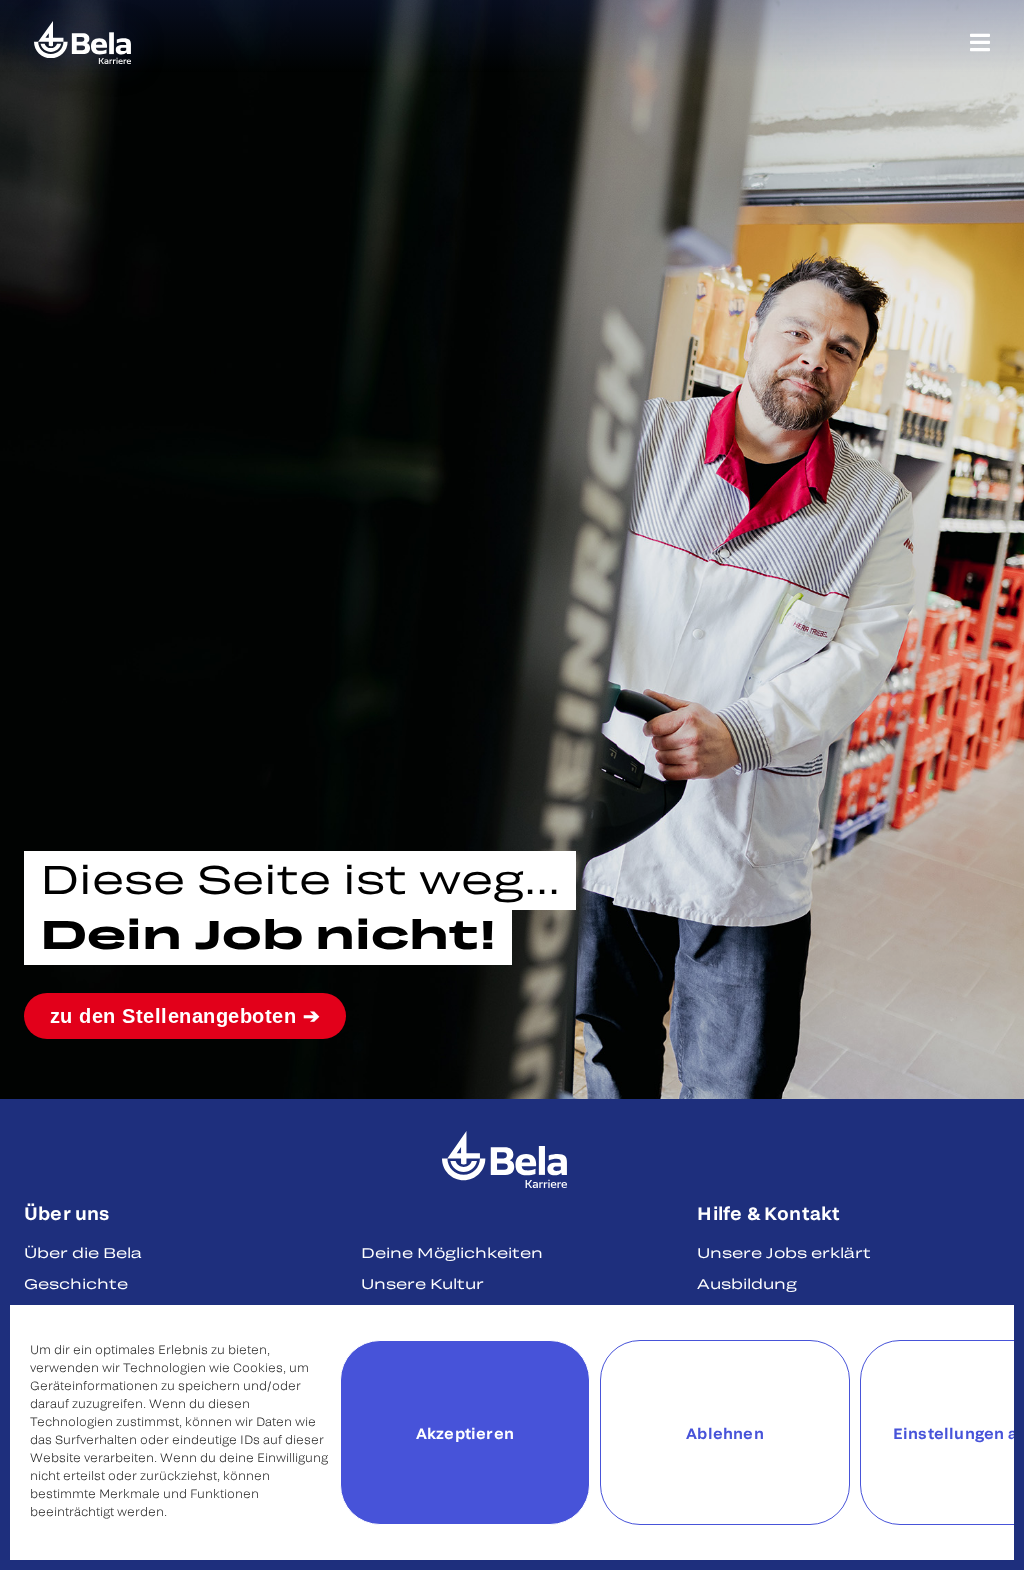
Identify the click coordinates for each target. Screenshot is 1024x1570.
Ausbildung (747, 1283)
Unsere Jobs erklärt (784, 1252)
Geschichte (76, 1283)
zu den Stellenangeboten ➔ (185, 1016)
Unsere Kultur (422, 1283)
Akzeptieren (465, 1433)
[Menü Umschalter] (980, 42)
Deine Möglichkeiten (452, 1252)
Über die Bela (83, 1252)
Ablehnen (725, 1433)
